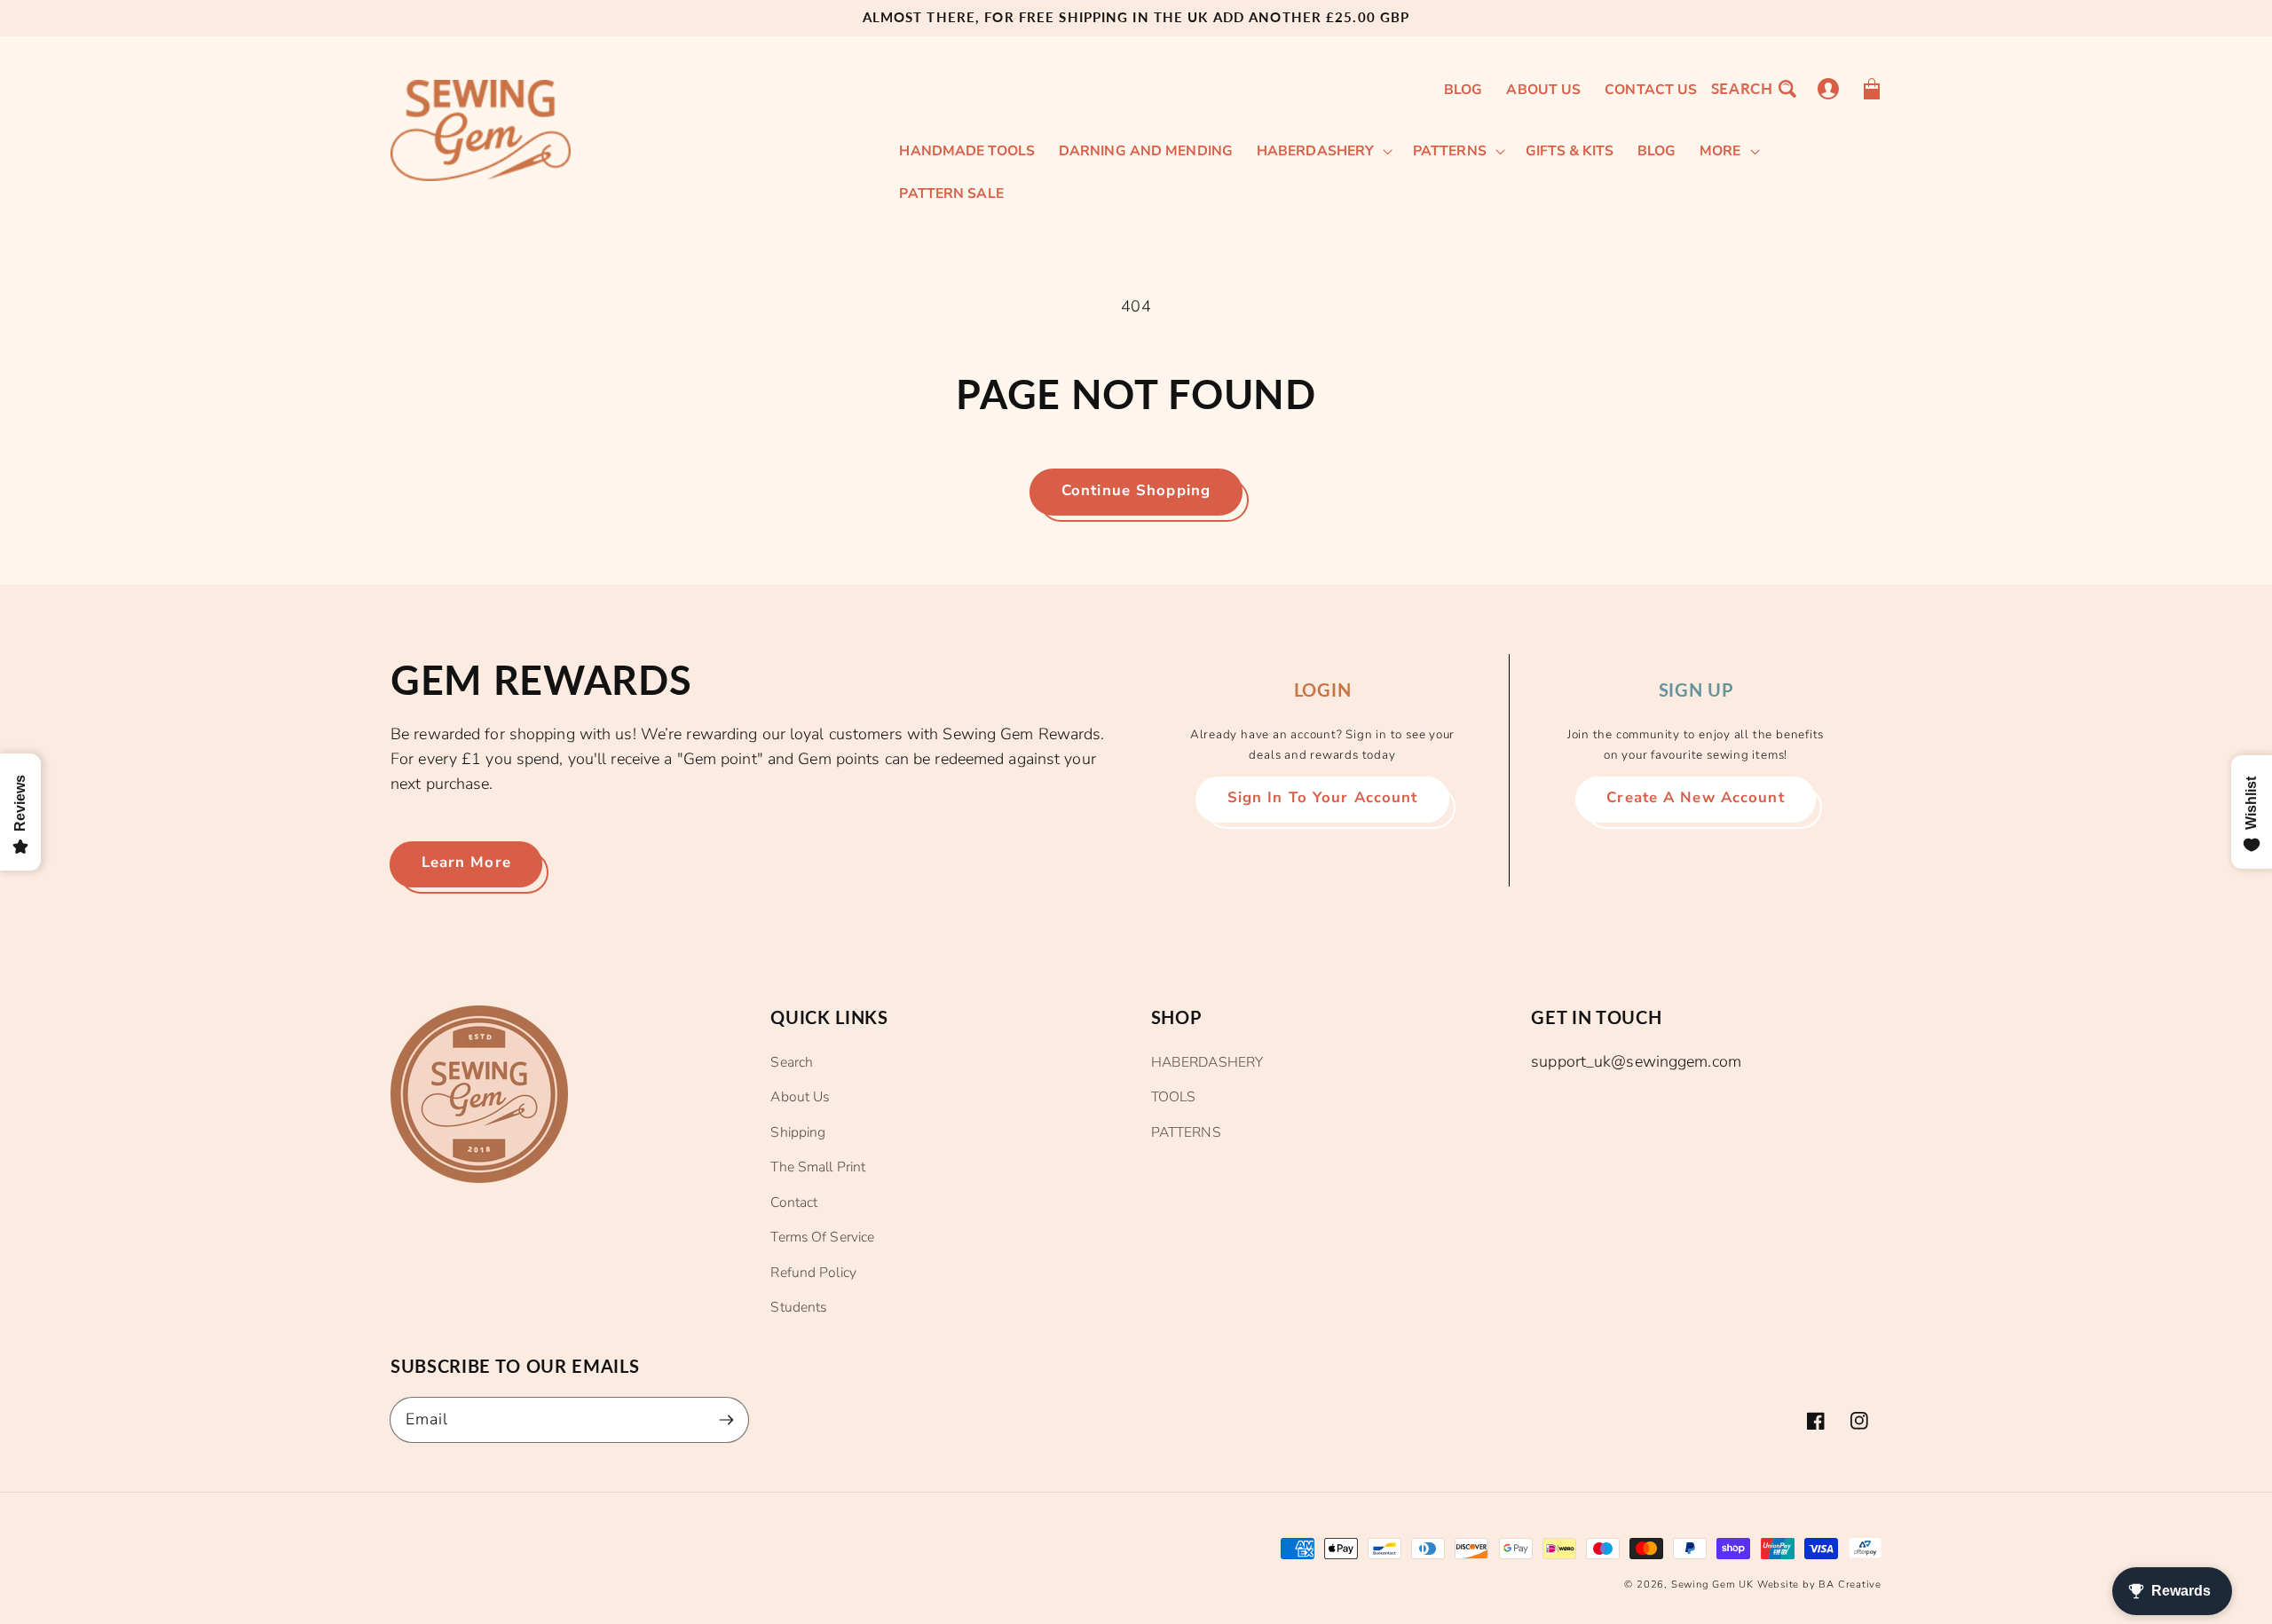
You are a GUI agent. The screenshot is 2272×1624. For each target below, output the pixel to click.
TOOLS (1174, 1097)
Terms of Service (822, 1237)
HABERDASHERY (1207, 1062)
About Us (800, 1097)
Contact (794, 1202)
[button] (1753, 88)
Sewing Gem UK (1712, 1585)
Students (798, 1307)
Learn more (466, 862)
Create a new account (1695, 797)
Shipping (798, 1132)
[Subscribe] (726, 1419)
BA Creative (1850, 1585)
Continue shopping (1136, 490)
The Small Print (818, 1167)
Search (792, 1062)
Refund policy (813, 1273)
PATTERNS (1186, 1132)
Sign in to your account (1323, 797)
